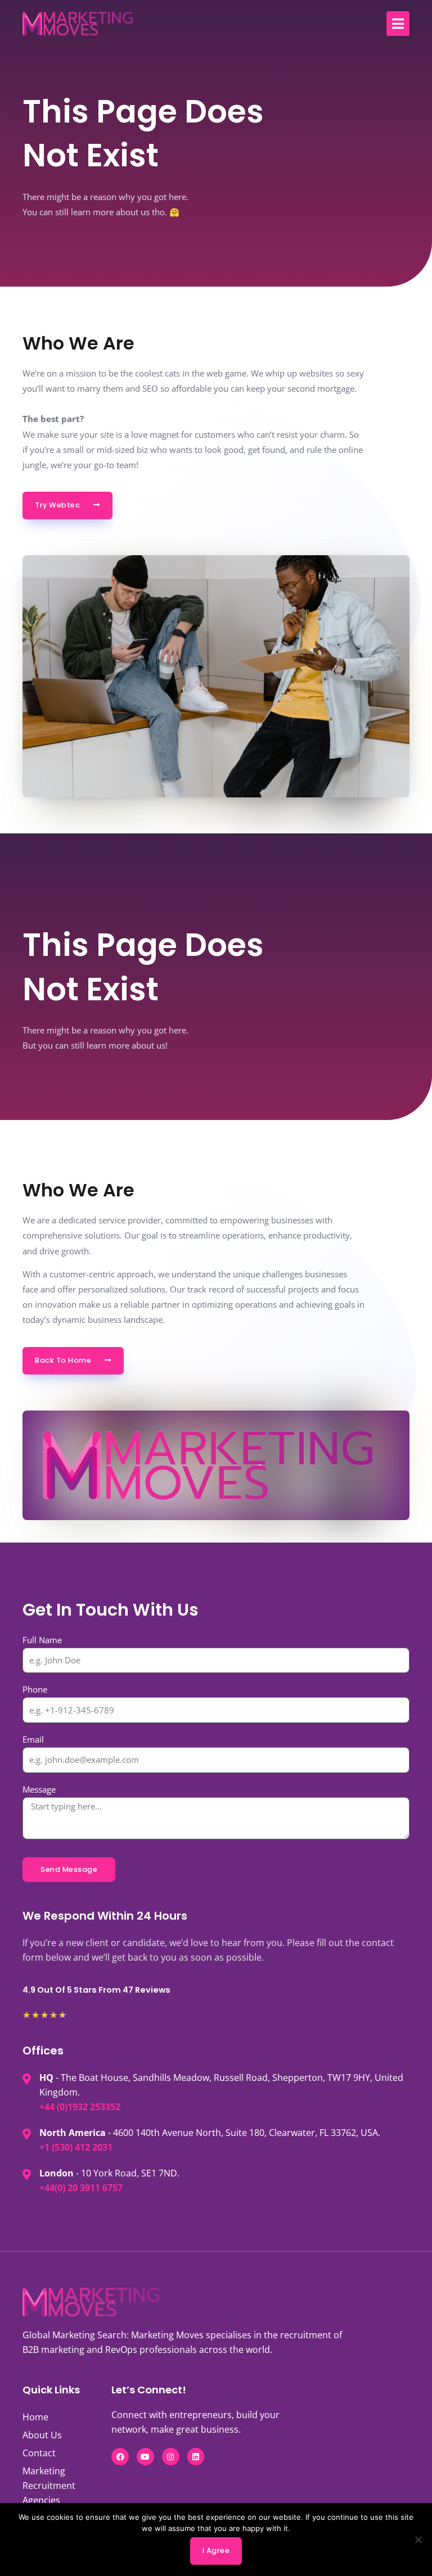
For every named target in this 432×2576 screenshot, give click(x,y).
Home (35, 2417)
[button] (398, 24)
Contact (39, 2453)
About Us (42, 2435)
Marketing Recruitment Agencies (49, 2486)
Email (33, 1739)
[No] (418, 2539)
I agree (216, 2550)
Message (39, 1789)
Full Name (42, 1640)
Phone (35, 1689)
